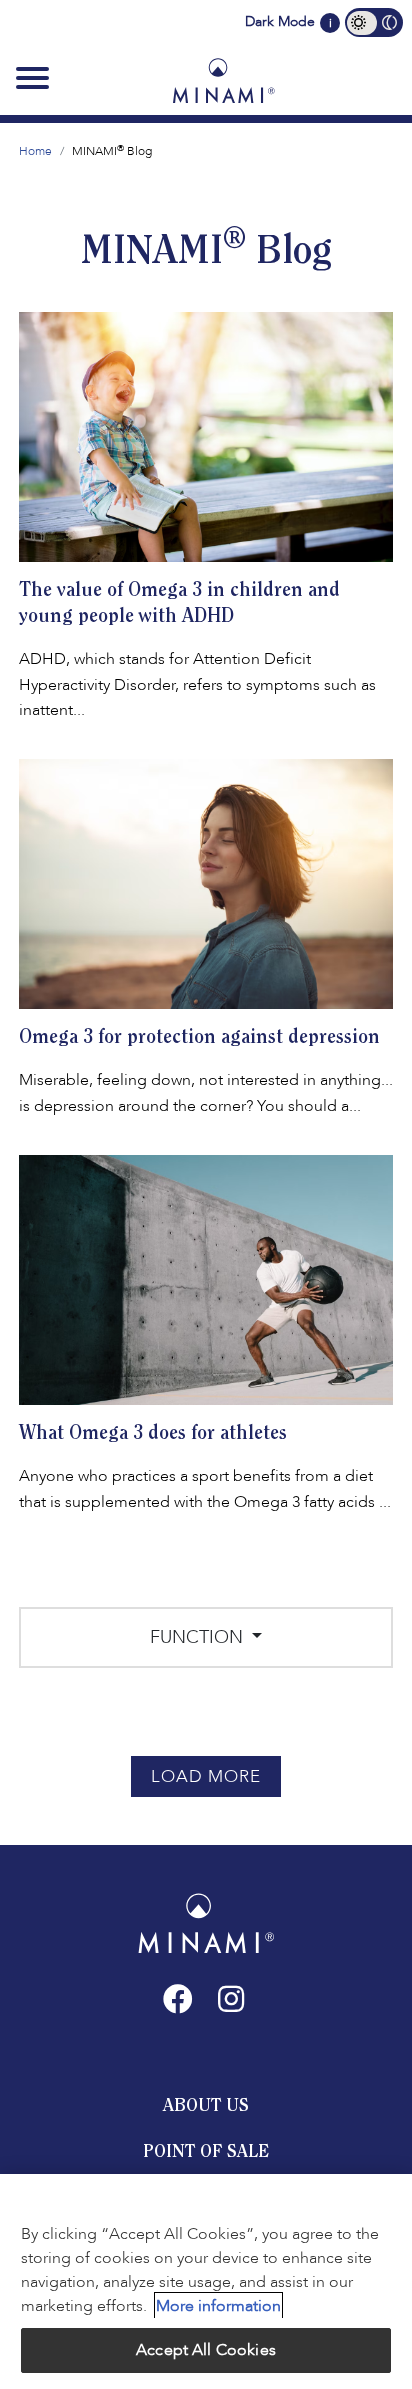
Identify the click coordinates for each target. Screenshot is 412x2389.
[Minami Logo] (223, 80)
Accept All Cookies (206, 2350)
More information (218, 2306)
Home (35, 151)
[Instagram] (231, 1999)
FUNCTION (199, 1637)
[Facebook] (178, 1999)
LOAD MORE (206, 1776)
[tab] (206, 2105)
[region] (206, 2281)
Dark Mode (280, 21)
